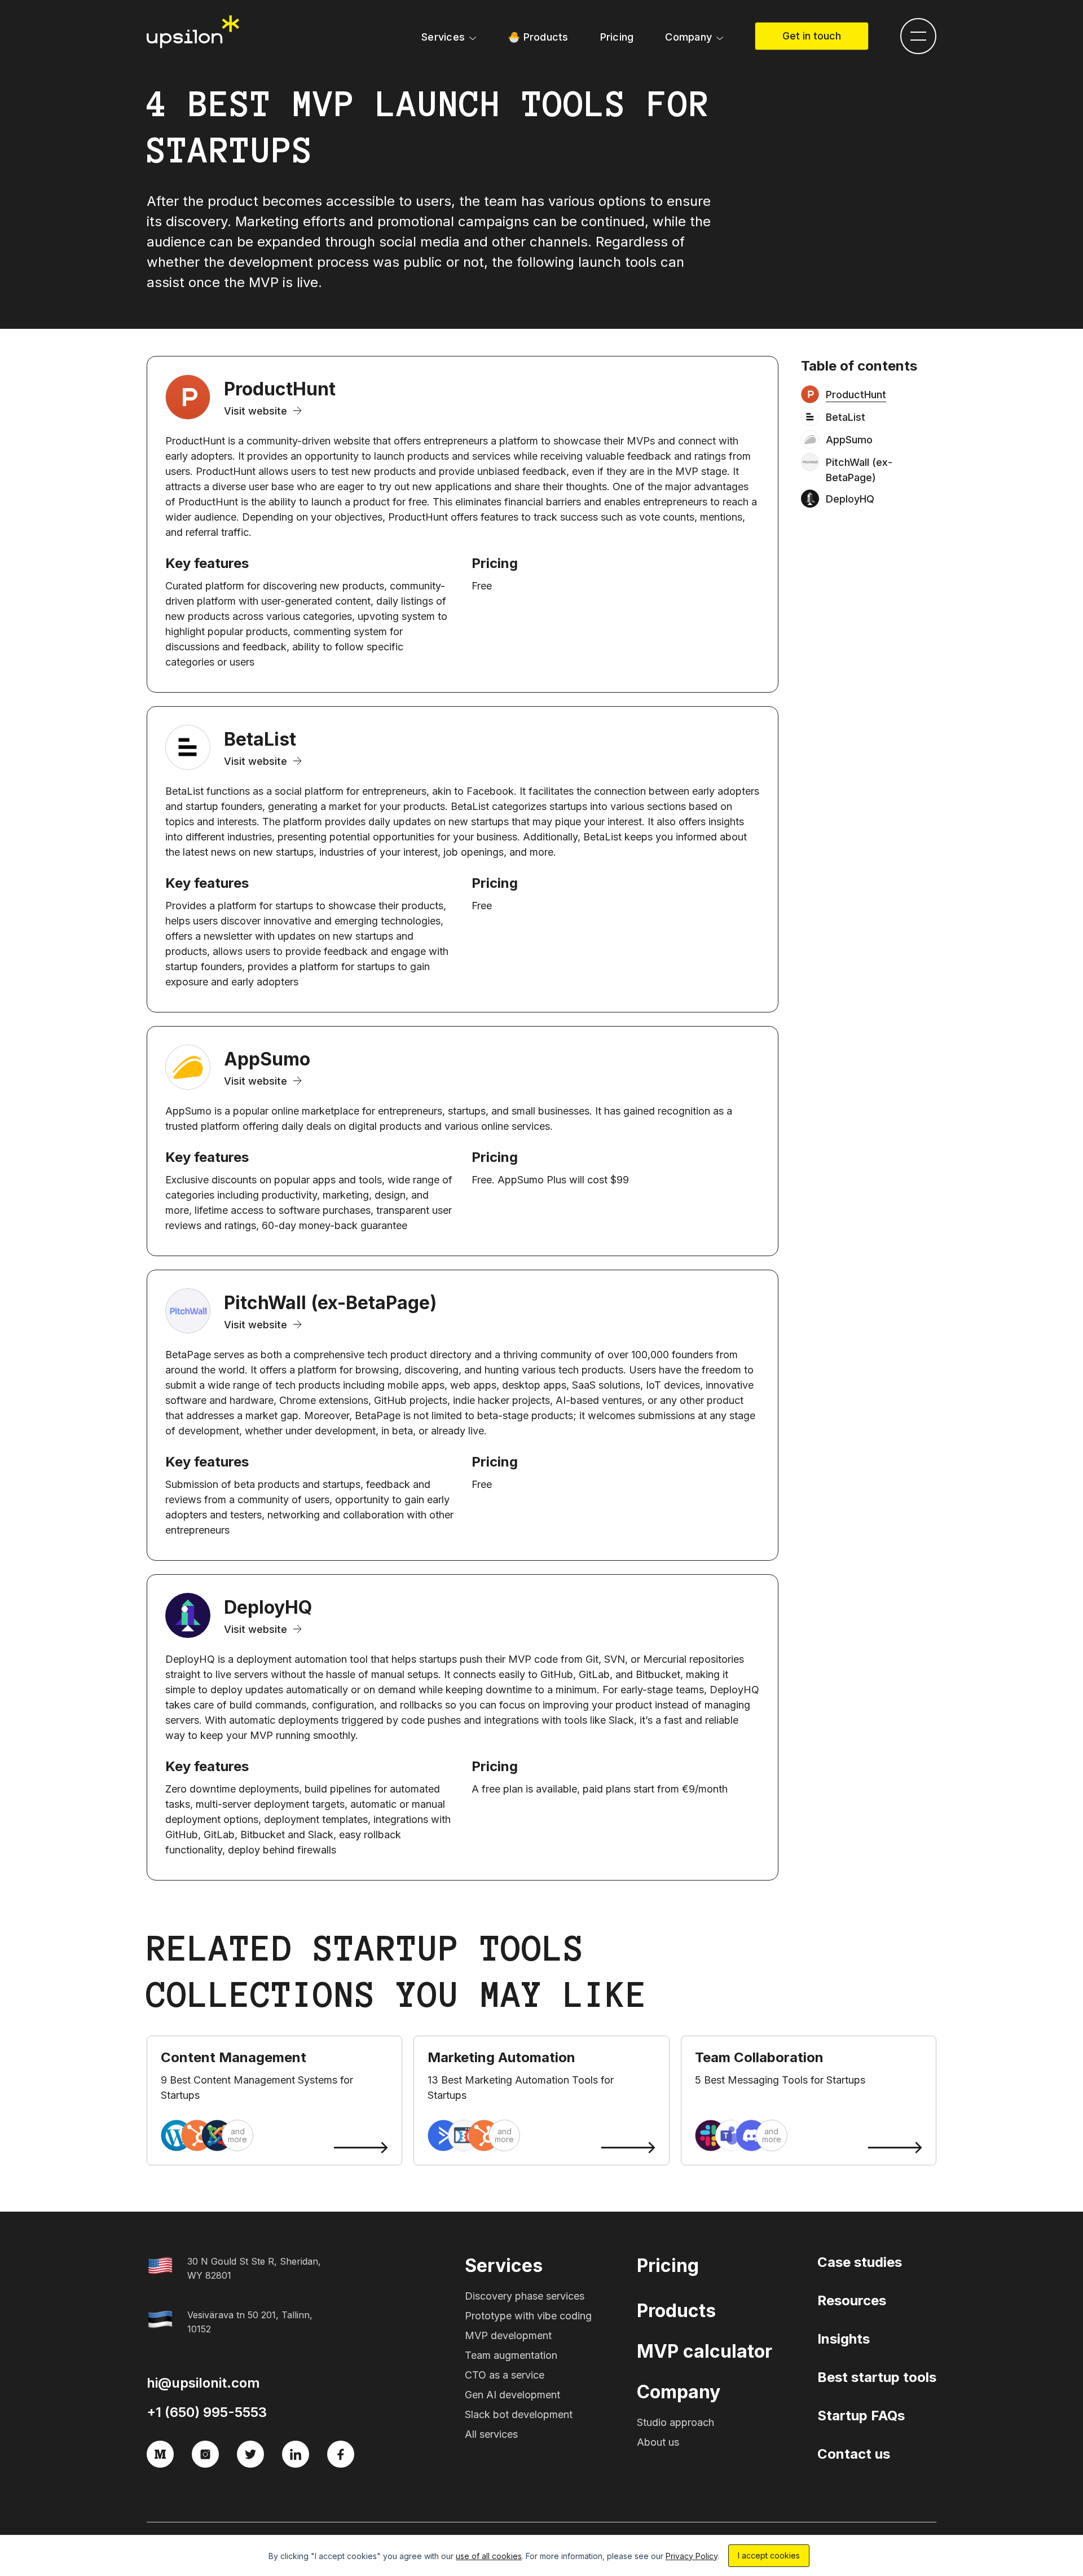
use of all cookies (489, 2556)
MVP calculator (705, 2351)
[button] (449, 37)
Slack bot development (519, 2414)
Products (676, 2311)
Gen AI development (512, 2395)
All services (491, 2434)
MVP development (508, 2335)
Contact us (854, 2454)
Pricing (617, 37)
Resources (852, 2300)
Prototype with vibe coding (528, 2316)
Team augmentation (511, 2355)
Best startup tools (877, 2377)
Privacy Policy (692, 2556)
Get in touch (812, 36)
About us (658, 2442)
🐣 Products (538, 37)
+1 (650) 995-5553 (207, 2412)
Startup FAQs (861, 2416)
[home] (194, 32)
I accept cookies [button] (769, 2555)
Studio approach (675, 2422)
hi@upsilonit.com (203, 2383)
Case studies (860, 2262)
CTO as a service (505, 2375)
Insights (844, 2339)
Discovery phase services (525, 2296)
